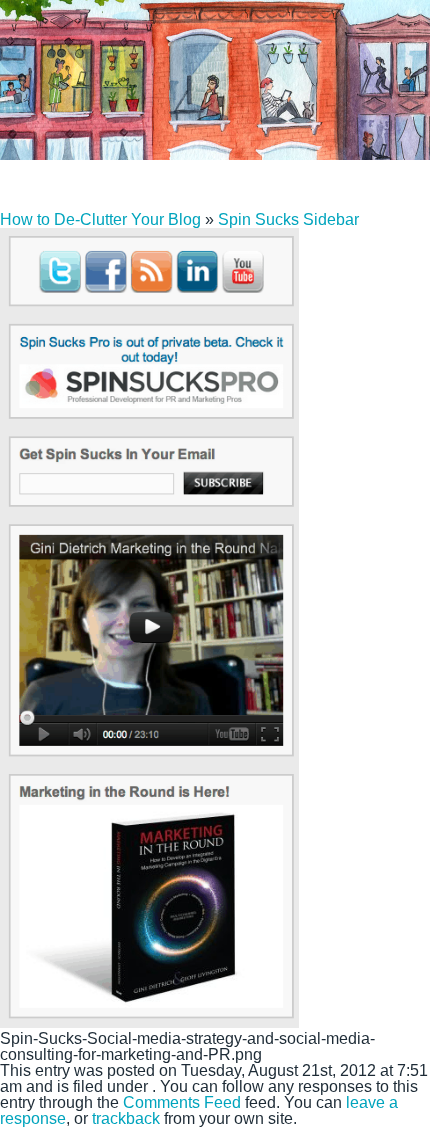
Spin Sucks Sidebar (288, 219)
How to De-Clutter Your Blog (100, 219)
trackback (126, 1118)
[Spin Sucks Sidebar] (149, 1022)
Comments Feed (182, 1102)
